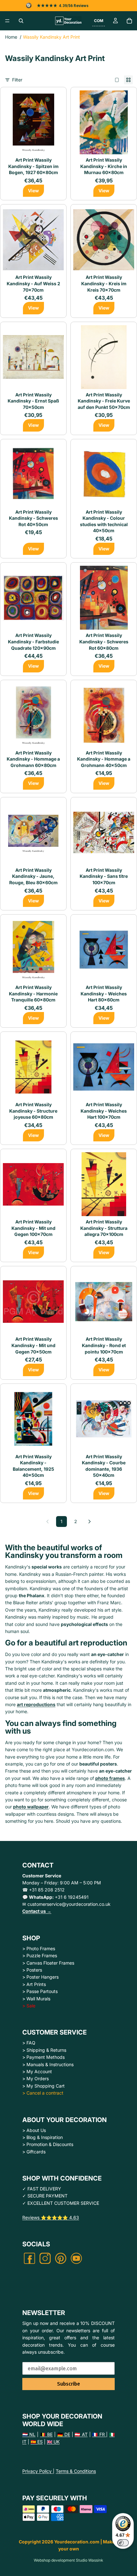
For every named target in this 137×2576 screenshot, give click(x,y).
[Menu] (7, 21)
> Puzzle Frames (40, 1955)
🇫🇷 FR (99, 2434)
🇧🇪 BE (46, 2434)
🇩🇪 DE (64, 2434)
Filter (17, 80)
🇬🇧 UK (53, 2442)
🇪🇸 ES (37, 2442)
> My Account (37, 2071)
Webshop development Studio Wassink (68, 2560)
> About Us (34, 2130)
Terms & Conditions (76, 2471)
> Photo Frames (39, 1948)
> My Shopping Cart (43, 2086)
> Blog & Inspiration (43, 2137)
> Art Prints (34, 1984)
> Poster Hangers (40, 1977)
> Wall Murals (36, 1999)
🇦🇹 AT (81, 2434)
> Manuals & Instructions (48, 2064)
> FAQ (29, 2043)
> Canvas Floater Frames (48, 1963)
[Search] (21, 21)
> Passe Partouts (40, 1991)
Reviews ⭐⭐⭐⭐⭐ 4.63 (51, 2217)
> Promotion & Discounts (48, 2144)
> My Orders (36, 2078)
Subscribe (68, 2384)
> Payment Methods (43, 2057)
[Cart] (129, 21)
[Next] (90, 1522)
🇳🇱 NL (29, 2434)
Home (11, 37)
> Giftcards (34, 2152)
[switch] (123, 2543)
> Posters (32, 1970)
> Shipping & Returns (44, 2050)
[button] (99, 21)
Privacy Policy (38, 2471)
